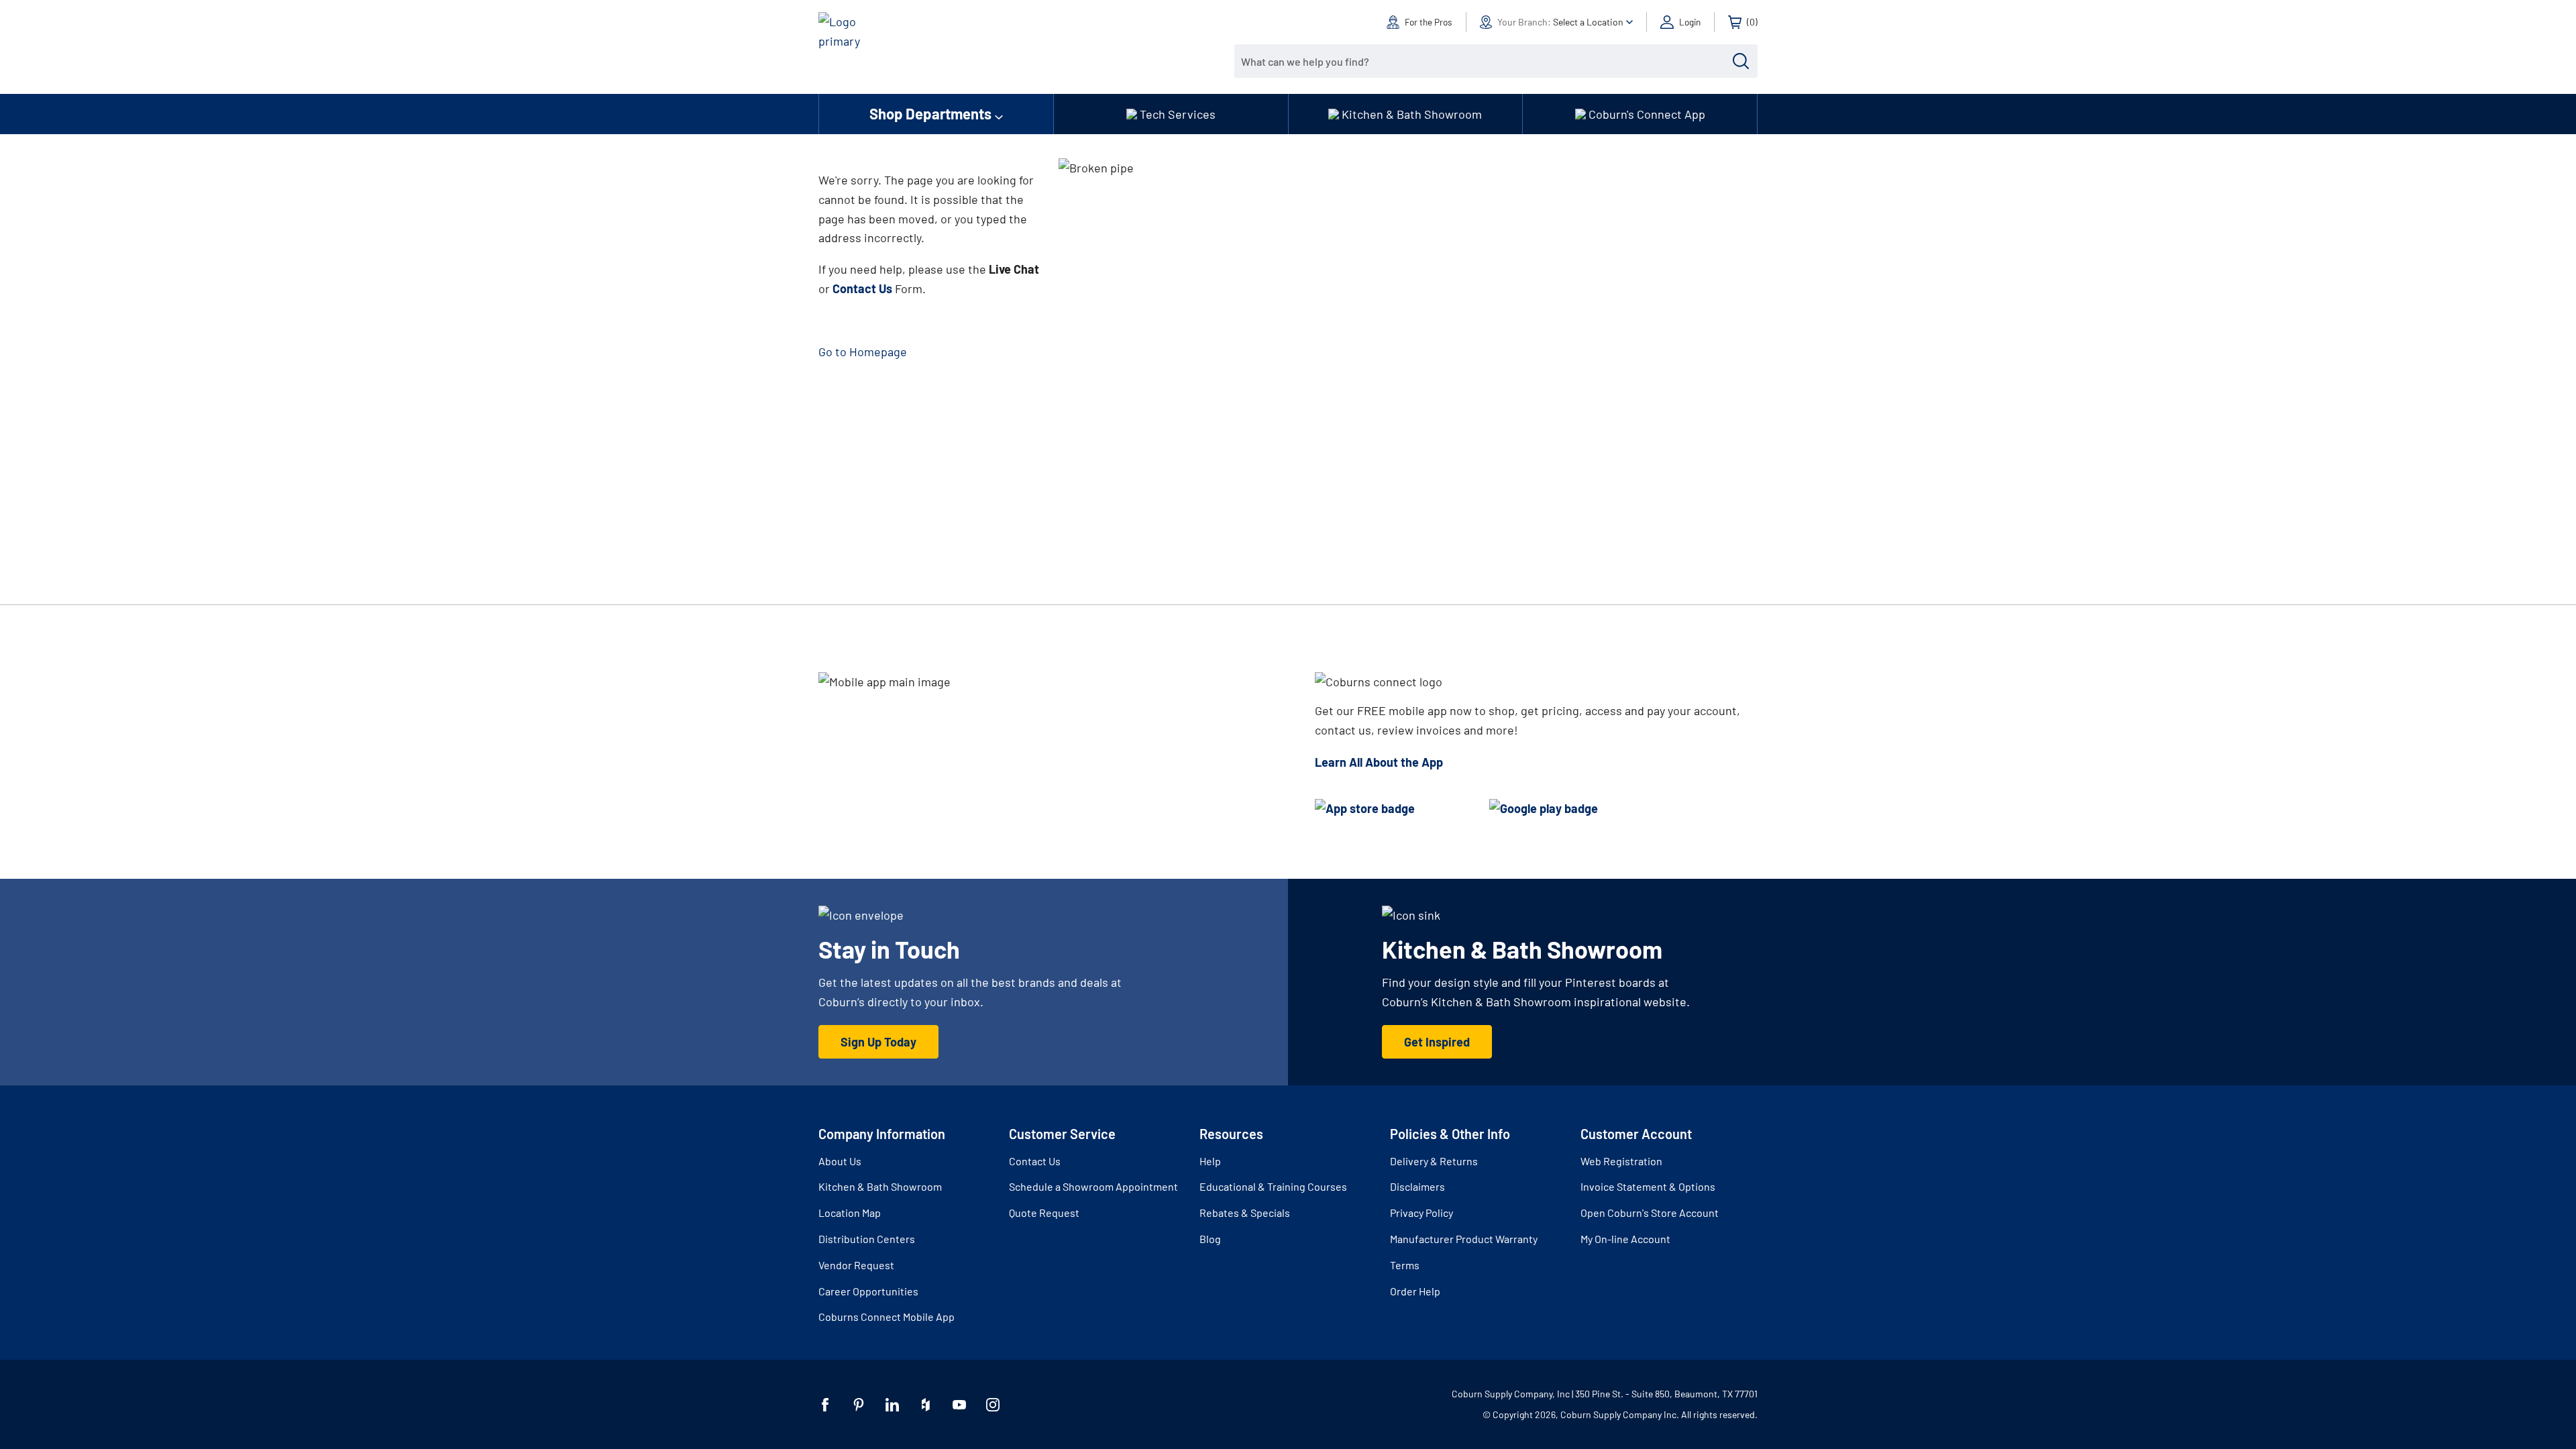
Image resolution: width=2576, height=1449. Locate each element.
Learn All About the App (1379, 762)
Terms (1405, 1265)
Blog (1210, 1239)
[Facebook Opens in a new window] (825, 1405)
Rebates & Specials (1245, 1213)
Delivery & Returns (1434, 1161)
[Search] (1741, 61)
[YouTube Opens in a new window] (959, 1405)
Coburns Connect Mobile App (887, 1317)
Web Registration (1621, 1161)
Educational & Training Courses (1273, 1186)
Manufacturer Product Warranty (1464, 1239)
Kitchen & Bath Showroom (880, 1186)
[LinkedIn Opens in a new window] (892, 1405)
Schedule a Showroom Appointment (1093, 1186)
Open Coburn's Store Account (1650, 1213)
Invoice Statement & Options (1648, 1186)
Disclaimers (1417, 1186)
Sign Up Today (878, 1042)
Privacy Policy (1421, 1213)
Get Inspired (1437, 1042)
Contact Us (1035, 1161)
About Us (840, 1161)
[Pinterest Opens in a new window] (859, 1405)
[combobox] (1486, 61)
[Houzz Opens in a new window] (926, 1405)
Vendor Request (856, 1265)
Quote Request (1044, 1213)
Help (1210, 1161)
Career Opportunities (868, 1291)
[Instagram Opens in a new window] (993, 1405)
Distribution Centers (867, 1239)
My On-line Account (1625, 1239)
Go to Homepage (863, 352)
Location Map (850, 1213)
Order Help (1415, 1291)
